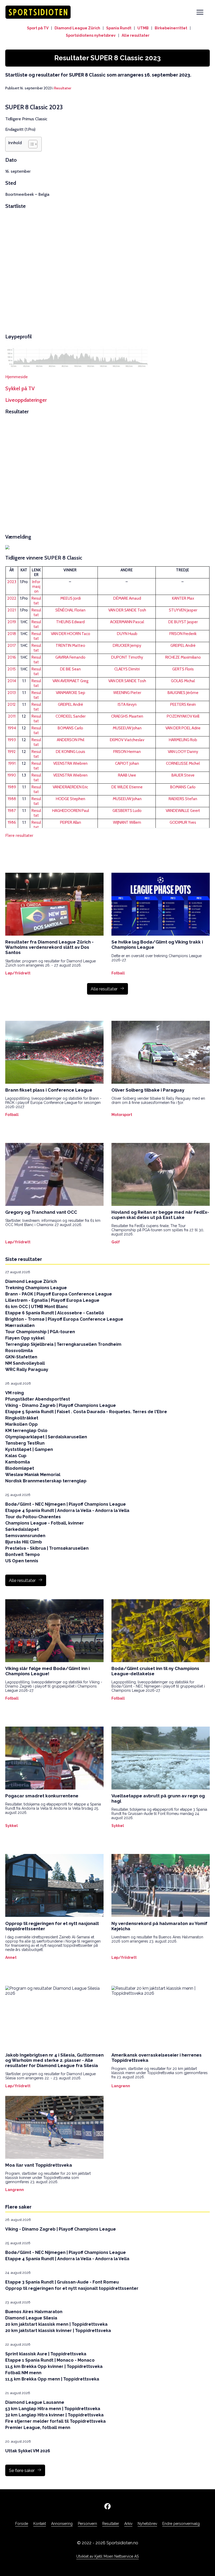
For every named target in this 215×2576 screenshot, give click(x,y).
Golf (116, 1242)
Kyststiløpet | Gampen (29, 1449)
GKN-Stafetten (21, 1357)
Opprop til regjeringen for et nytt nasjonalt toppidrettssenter (72, 2288)
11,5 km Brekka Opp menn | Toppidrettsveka (52, 2379)
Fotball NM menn (23, 2373)
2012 (12, 704)
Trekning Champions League (36, 1288)
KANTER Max (183, 598)
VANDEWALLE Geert (183, 811)
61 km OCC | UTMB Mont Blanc (37, 1307)
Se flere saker (22, 2471)
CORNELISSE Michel (183, 763)
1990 (12, 775)
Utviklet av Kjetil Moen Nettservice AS (107, 2556)
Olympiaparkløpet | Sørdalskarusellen (46, 1437)
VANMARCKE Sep (71, 693)
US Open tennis (22, 1561)
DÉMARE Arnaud (127, 598)
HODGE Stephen (71, 799)
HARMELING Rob (183, 740)
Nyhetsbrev (147, 2524)
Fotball (118, 973)
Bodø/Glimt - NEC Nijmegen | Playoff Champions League (66, 1504)
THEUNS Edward (70, 622)
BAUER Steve (183, 775)
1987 (12, 811)
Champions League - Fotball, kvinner (45, 1523)
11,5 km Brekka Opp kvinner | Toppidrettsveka (54, 2366)
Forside (22, 2524)
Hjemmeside (17, 377)
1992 (12, 752)
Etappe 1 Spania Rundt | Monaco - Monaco (50, 2360)
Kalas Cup (16, 1456)
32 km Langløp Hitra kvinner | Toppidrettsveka (54, 2415)
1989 (12, 787)
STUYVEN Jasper (183, 610)
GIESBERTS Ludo (127, 811)
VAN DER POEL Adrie (183, 728)
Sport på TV (38, 28)
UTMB (143, 28)
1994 (12, 728)
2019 (12, 622)
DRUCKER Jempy (127, 646)
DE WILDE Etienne (127, 787)
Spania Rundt (119, 28)
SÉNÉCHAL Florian (70, 610)
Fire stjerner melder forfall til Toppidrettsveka (55, 2421)
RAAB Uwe (127, 775)
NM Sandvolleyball (25, 1363)
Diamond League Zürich (77, 28)
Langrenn (121, 2086)
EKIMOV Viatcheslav (127, 740)
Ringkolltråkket (22, 1418)
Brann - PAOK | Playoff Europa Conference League (59, 1294)
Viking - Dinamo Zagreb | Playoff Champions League (61, 1405)
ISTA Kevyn (127, 704)
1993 (12, 740)
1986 (12, 822)
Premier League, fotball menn (38, 2428)
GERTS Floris (183, 669)
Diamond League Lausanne (35, 2402)
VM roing (15, 1393)
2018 (12, 634)
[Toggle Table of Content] (30, 144)
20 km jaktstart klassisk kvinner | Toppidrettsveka (58, 2331)
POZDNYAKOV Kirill (183, 716)
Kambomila (18, 1462)
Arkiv (128, 2524)
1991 (12, 763)
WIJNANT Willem (127, 822)
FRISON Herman (127, 752)
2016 (12, 657)
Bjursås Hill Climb (24, 1542)
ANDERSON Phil (71, 740)
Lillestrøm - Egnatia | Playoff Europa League (52, 1300)
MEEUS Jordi (71, 598)
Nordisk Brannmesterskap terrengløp (46, 1481)
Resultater (63, 88)
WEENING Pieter (127, 693)
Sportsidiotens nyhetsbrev (91, 35)
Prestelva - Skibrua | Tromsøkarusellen (47, 1548)
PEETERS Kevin (183, 704)
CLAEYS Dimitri (127, 669)
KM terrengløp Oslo (26, 1431)
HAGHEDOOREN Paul (71, 811)
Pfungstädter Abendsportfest (38, 1399)
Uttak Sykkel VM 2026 (28, 2451)
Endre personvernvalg (181, 2524)
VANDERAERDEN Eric (70, 787)
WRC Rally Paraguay (27, 1370)
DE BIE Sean (70, 669)
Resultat (36, 601)
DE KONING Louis (71, 752)
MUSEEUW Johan (127, 728)
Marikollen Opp (21, 1424)
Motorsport (122, 1115)
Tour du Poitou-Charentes (33, 1517)
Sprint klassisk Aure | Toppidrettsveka (46, 2354)
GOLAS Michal (183, 681)
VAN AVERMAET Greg (70, 681)
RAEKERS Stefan (183, 799)
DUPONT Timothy (127, 657)
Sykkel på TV (20, 388)
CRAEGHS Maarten (127, 716)
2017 (12, 646)
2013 (12, 693)
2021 (12, 610)
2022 (12, 598)
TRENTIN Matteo (70, 646)
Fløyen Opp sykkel (25, 1338)
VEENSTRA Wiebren (70, 763)
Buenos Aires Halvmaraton (34, 2312)
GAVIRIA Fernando (70, 657)
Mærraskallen (20, 1325)
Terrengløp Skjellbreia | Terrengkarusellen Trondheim (63, 1344)
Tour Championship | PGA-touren (40, 1332)
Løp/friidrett (18, 973)
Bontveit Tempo (23, 1555)
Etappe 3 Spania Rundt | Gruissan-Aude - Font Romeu (62, 2282)
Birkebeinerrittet (171, 28)
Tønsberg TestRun (25, 1443)
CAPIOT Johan (127, 763)
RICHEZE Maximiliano (183, 657)
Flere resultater (19, 835)
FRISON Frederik (183, 634)
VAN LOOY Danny (183, 752)
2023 (12, 582)
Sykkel (12, 1826)
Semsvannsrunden (25, 1536)
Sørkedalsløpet (22, 1529)
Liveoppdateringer (26, 400)
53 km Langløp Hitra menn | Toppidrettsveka (53, 2409)
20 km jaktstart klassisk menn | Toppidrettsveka (56, 2324)
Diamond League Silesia (31, 2318)
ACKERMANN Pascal (127, 622)
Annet (11, 1957)
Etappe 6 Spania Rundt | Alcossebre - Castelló (55, 1313)
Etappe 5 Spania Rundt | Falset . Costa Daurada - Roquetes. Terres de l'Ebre (86, 1412)
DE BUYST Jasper (183, 622)
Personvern (87, 2524)
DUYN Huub (127, 634)
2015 (12, 669)
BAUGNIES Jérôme (183, 693)
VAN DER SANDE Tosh (127, 610)
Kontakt (40, 2524)
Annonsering (62, 2524)
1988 (12, 799)
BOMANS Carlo (70, 728)
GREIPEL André (183, 646)
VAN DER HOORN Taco (71, 634)
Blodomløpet (20, 1468)
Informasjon (36, 587)
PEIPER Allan (71, 822)
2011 (12, 716)
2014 (12, 681)
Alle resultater (136, 35)
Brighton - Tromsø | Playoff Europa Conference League (64, 1319)
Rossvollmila (19, 1351)
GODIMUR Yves (183, 822)
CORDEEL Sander (71, 716)
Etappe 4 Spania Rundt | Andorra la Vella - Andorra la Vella (67, 1511)
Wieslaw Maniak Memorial (33, 1475)
